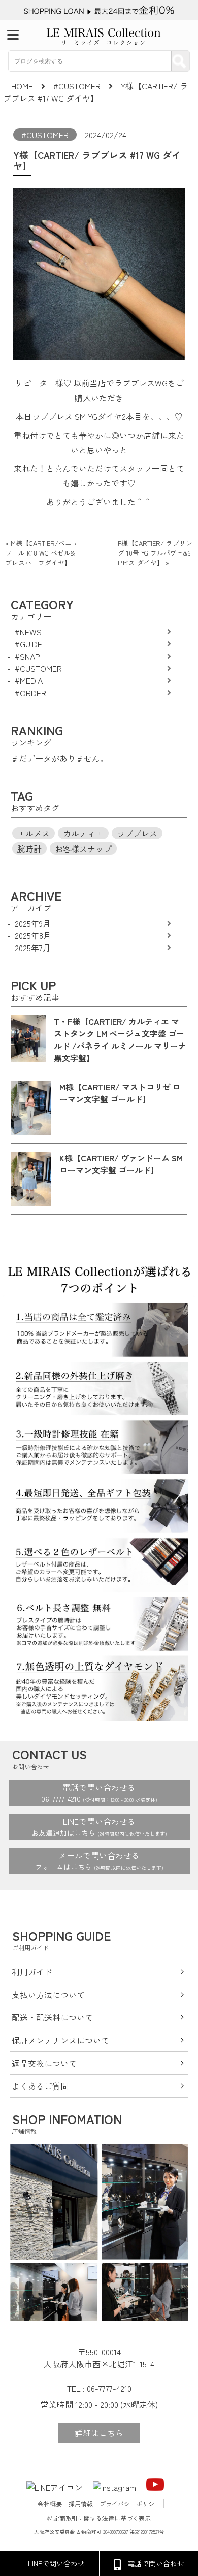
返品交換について (44, 2063)
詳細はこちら (99, 2433)
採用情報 (81, 2504)
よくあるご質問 (40, 2086)
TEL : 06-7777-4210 (99, 2388)
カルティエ (83, 833)
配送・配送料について (52, 2017)
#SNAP (27, 656)
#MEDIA (29, 680)
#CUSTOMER (45, 135)
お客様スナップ (83, 849)
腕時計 (29, 849)
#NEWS (28, 632)
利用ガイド (32, 1972)
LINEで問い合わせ (56, 2563)
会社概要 (50, 2504)
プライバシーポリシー (130, 2504)
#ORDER (30, 693)
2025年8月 (33, 935)
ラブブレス (137, 833)
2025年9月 (33, 923)
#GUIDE (28, 644)
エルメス (34, 833)
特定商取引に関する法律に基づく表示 (99, 2518)
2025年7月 (33, 948)
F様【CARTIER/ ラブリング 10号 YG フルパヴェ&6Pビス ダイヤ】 (155, 553)
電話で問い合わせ (156, 2563)
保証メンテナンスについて (60, 2040)
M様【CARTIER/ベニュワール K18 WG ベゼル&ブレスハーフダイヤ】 (42, 553)
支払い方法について (48, 1995)
